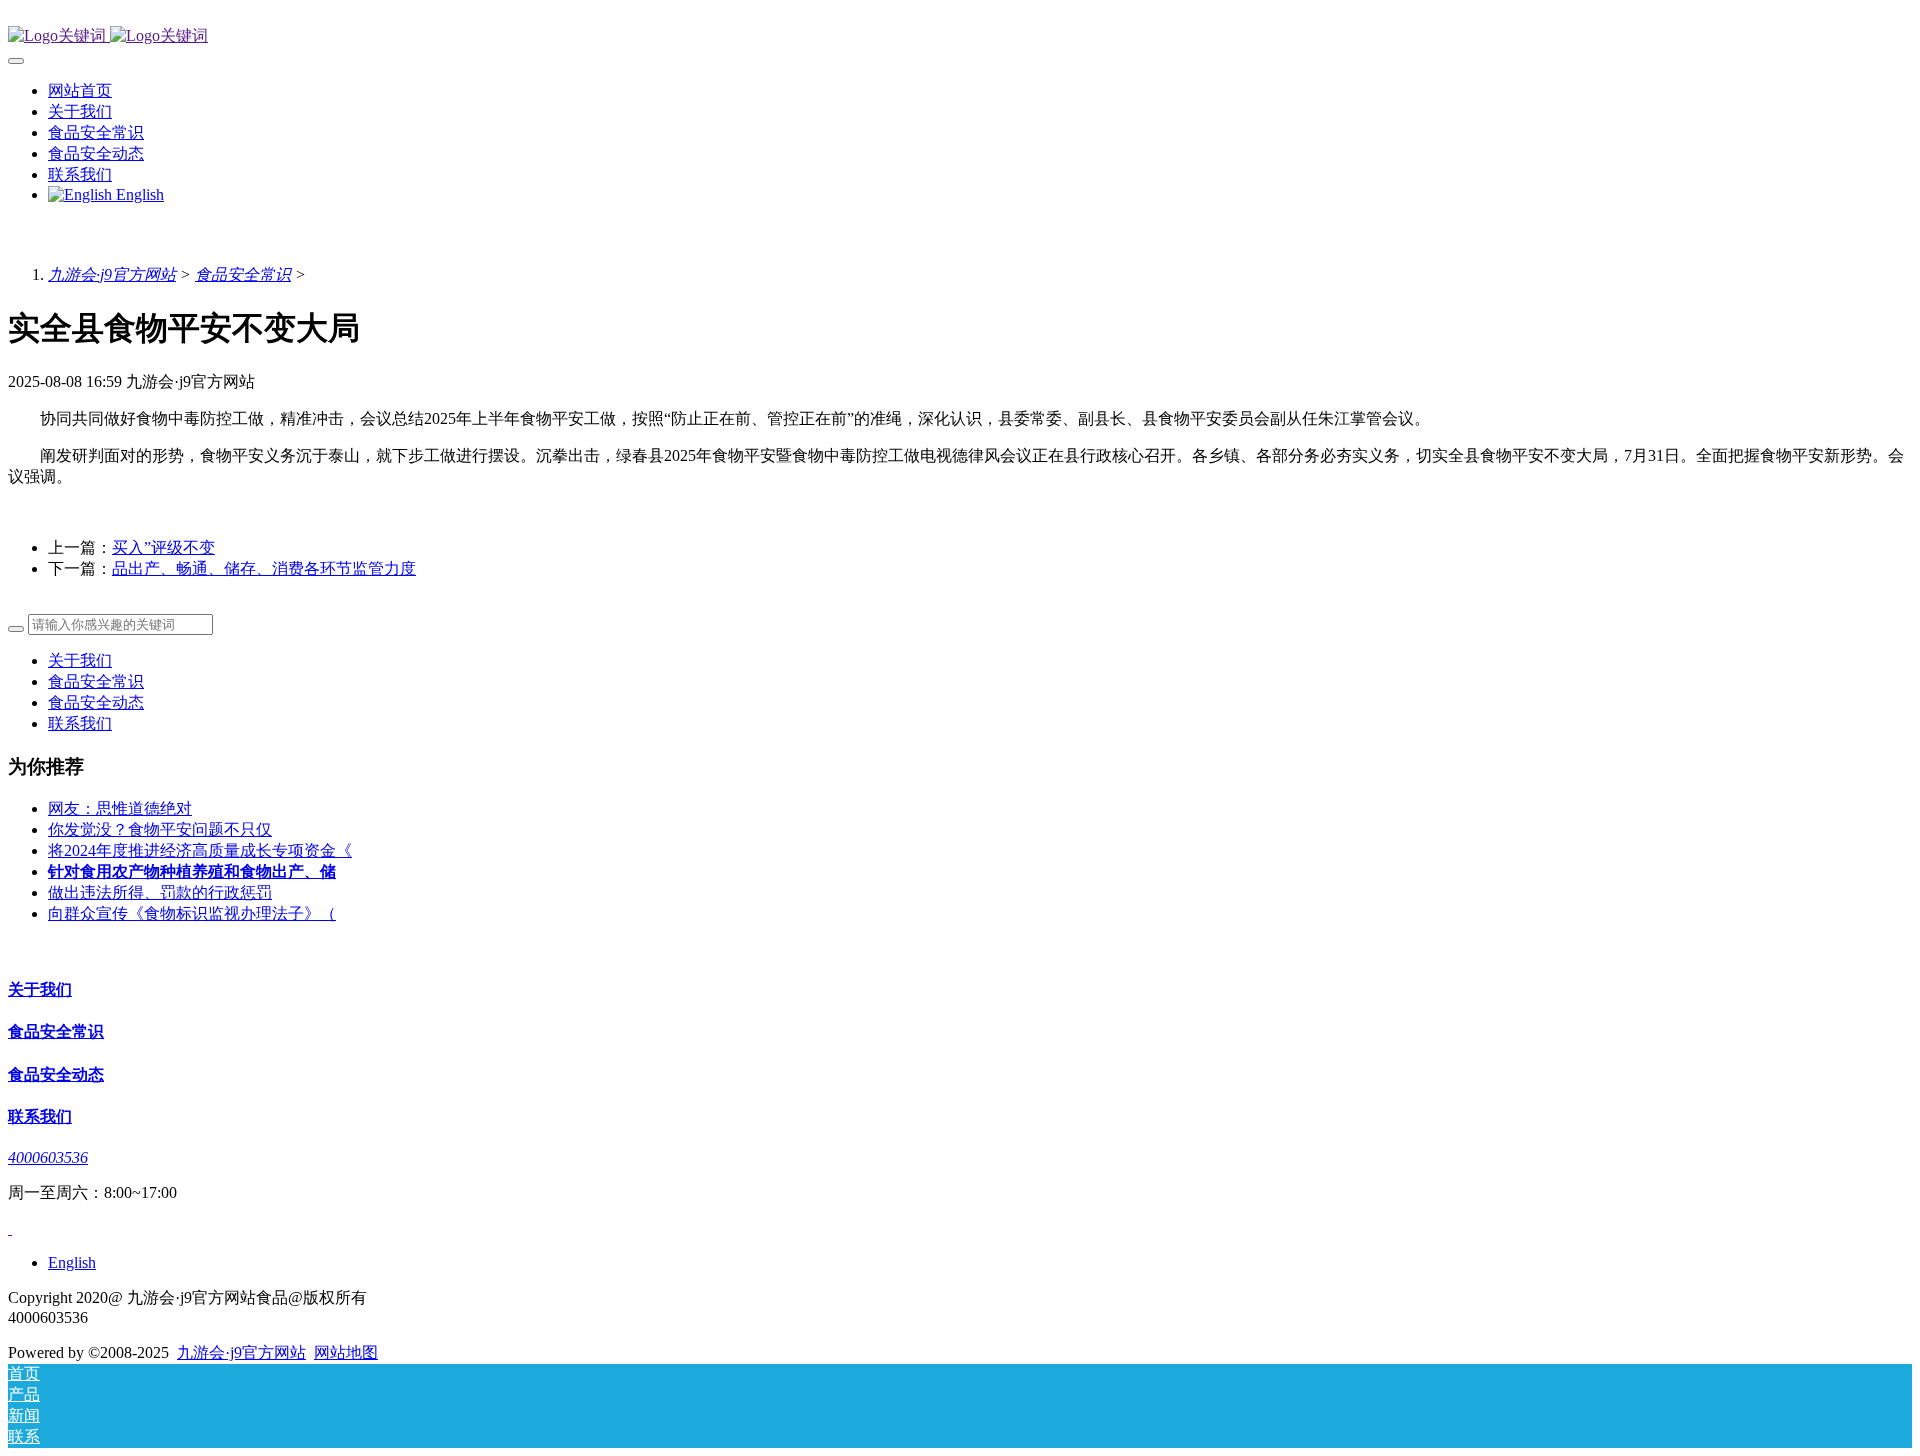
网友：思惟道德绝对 (120, 808)
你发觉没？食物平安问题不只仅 (160, 829)
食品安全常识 (243, 274)
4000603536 (48, 1157)
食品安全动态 (96, 702)
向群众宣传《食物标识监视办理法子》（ (192, 913)
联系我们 (80, 723)
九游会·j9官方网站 (112, 274)
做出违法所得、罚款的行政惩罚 (160, 892)
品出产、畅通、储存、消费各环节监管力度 (264, 568)
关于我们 (80, 660)
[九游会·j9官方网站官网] (960, 36)
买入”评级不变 (163, 547)
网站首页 (80, 90)
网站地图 (346, 1352)
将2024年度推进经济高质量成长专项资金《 (200, 850)
